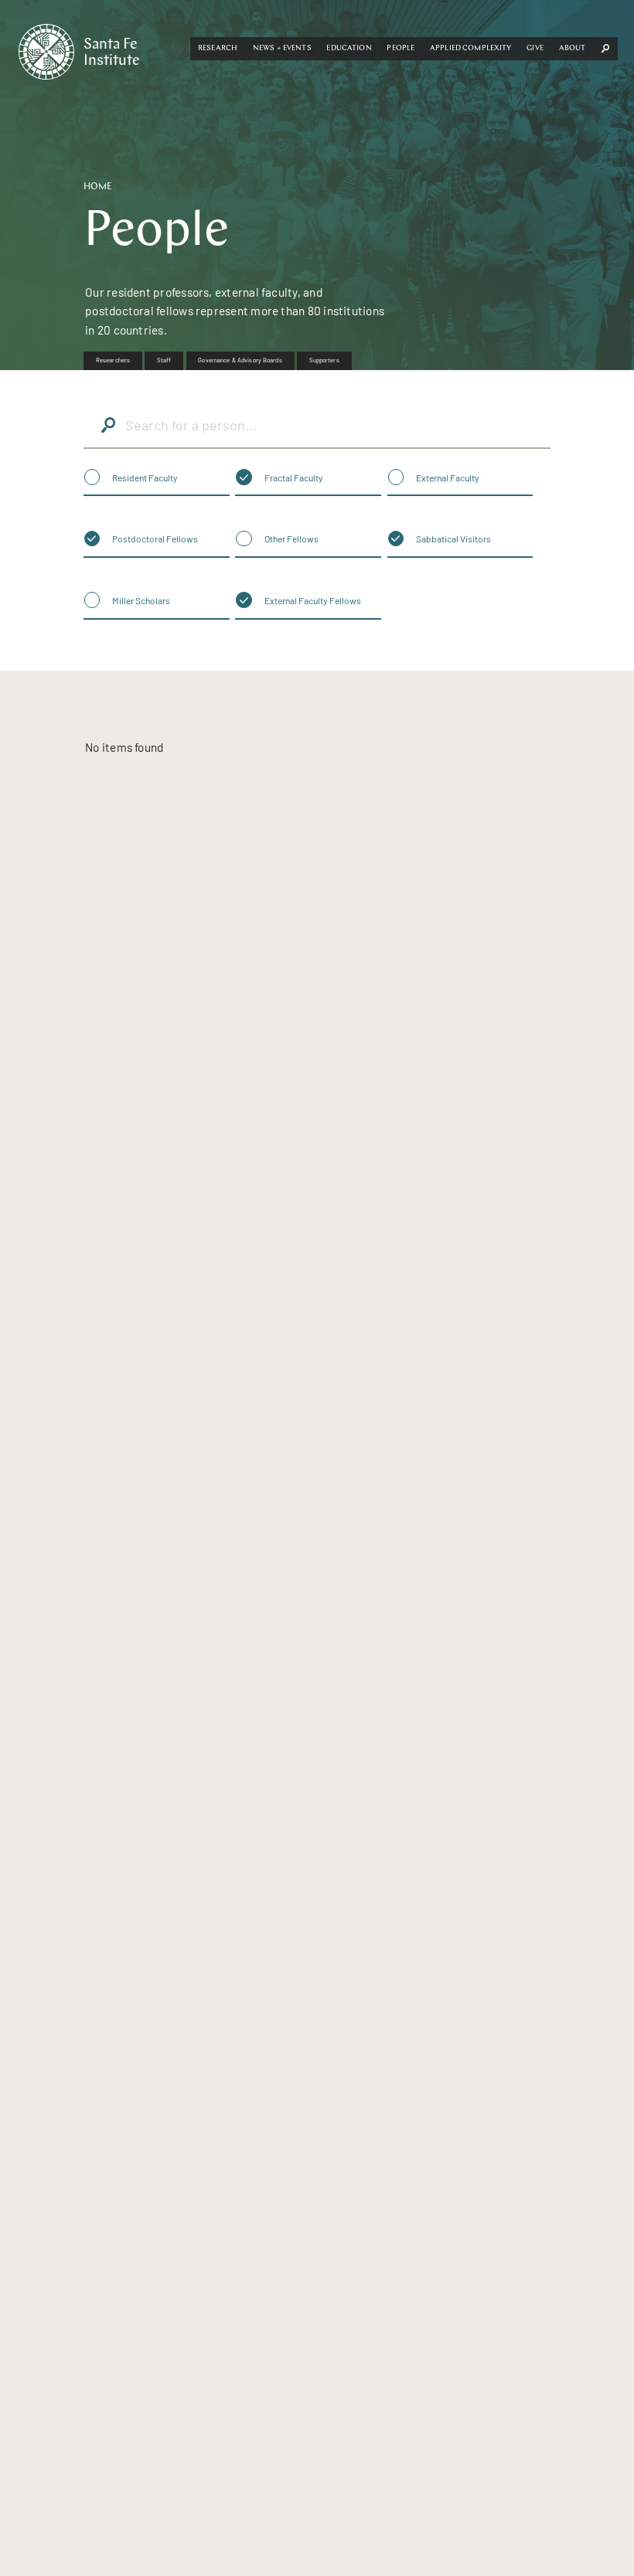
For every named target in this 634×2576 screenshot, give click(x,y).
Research (218, 48)
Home (98, 187)
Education (349, 48)
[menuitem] (113, 361)
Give (535, 48)
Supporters (324, 360)
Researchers (113, 360)
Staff (164, 360)
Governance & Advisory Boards (240, 360)
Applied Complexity (471, 48)
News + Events (282, 48)
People (401, 48)
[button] (218, 49)
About (573, 48)
